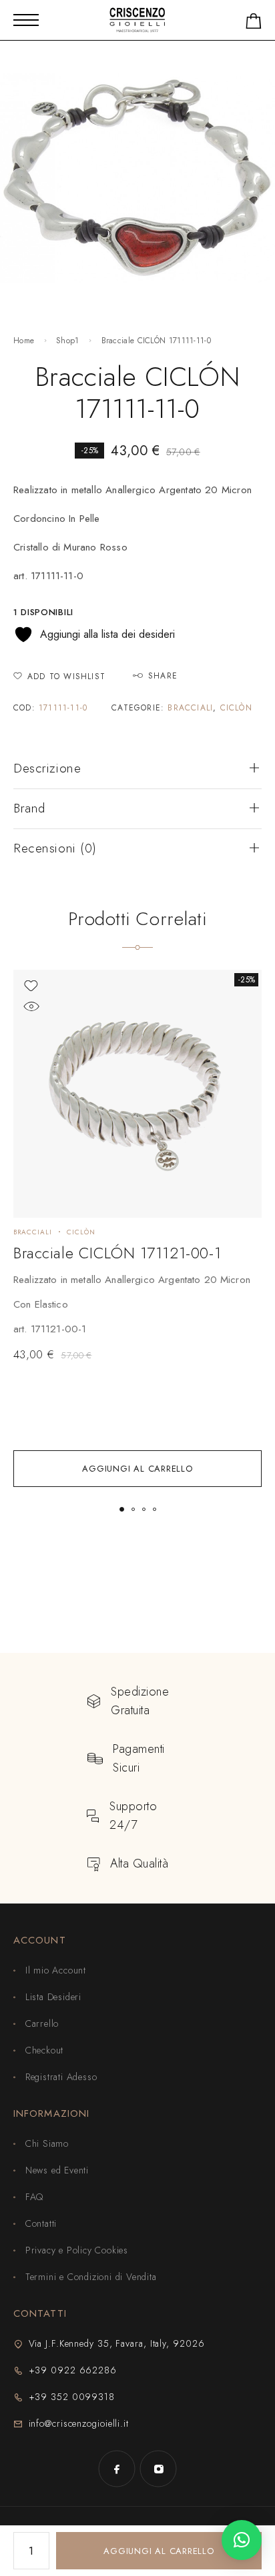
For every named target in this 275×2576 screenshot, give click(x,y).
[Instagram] (158, 2469)
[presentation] (137, 1304)
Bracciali (190, 708)
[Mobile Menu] (26, 20)
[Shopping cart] (254, 24)
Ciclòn (236, 708)
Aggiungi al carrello (159, 2551)
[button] (137, 1469)
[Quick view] (31, 1007)
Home (24, 341)
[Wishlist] (31, 986)
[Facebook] (117, 2469)
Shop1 (68, 341)
